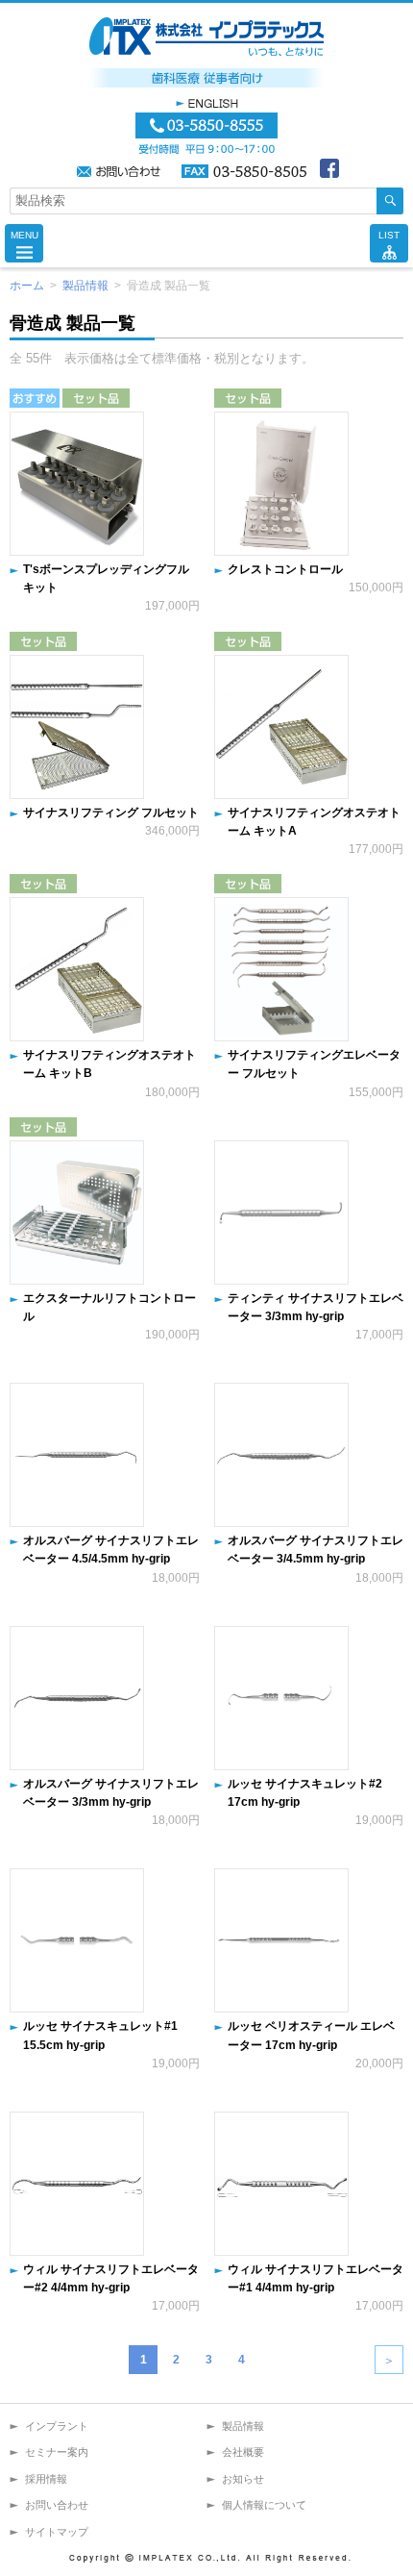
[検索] (390, 201)
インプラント (57, 2426)
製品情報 (85, 286)
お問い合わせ (57, 2505)
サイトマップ (57, 2532)
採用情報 (46, 2479)
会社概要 (243, 2452)
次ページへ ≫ (389, 2360)
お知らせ (243, 2479)
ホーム (27, 286)
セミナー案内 (57, 2452)
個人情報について (264, 2505)
